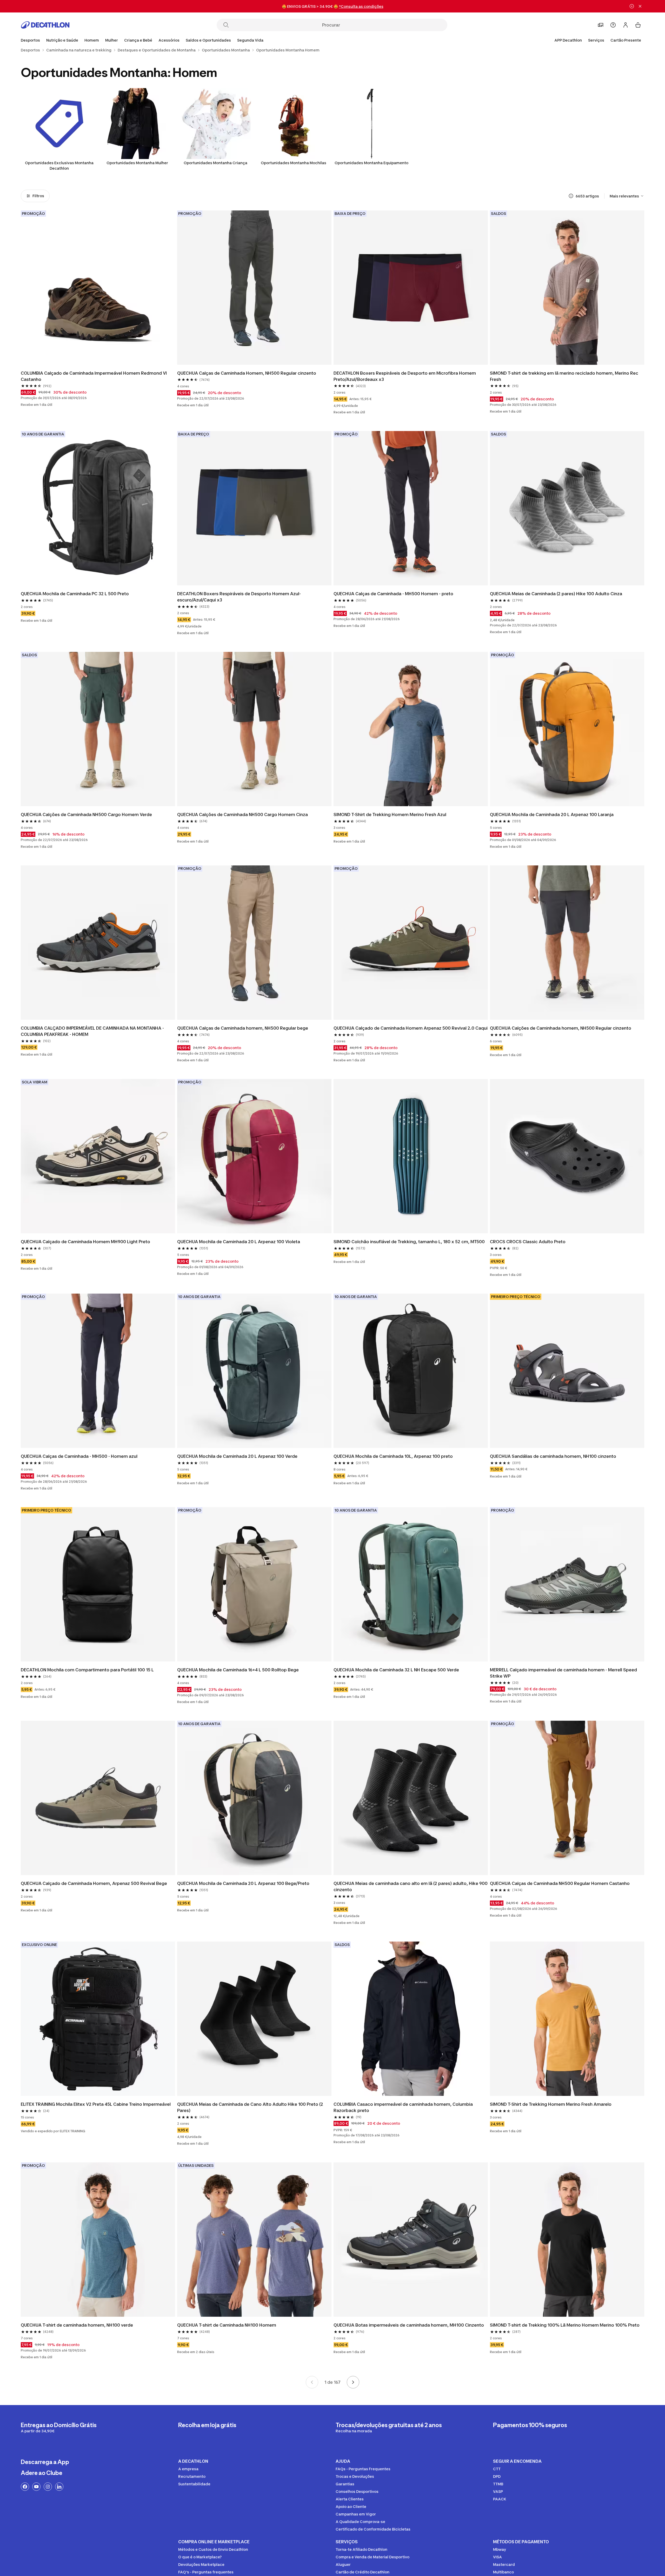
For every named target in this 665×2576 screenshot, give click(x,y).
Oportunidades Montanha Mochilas (294, 163)
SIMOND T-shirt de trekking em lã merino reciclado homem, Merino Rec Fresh (565, 376)
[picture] (98, 288)
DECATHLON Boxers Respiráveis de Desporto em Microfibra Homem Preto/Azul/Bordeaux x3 (405, 376)
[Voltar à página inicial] (45, 25)
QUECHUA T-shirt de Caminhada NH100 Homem (227, 2325)
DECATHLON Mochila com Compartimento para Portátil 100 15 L (87, 1670)
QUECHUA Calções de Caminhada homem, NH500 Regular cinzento (561, 1028)
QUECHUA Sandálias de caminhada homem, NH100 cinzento (553, 1456)
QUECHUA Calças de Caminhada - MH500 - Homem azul (79, 1456)
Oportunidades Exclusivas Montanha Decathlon (59, 165)
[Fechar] (640, 6)
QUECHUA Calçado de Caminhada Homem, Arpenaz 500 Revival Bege (94, 1883)
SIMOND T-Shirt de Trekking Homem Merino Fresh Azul (390, 814)
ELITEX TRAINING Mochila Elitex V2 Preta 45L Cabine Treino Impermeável (96, 2104)
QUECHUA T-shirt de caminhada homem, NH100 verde (77, 2325)
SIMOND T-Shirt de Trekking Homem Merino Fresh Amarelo (551, 2104)
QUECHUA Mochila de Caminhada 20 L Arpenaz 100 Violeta (239, 1242)
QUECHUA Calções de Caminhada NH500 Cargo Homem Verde (86, 814)
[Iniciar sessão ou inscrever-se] (626, 25)
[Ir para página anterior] (312, 2382)
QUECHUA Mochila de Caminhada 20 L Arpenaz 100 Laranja (552, 814)
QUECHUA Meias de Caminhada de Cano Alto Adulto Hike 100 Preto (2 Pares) (251, 2107)
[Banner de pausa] (632, 6)
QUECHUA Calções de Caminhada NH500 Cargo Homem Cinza (242, 814)
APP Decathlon (568, 40)
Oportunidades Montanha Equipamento (371, 163)
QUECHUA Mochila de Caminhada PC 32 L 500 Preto (75, 594)
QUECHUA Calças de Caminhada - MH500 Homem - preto (393, 594)
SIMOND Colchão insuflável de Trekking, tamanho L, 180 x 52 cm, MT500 (409, 1242)
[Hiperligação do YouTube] (36, 2487)
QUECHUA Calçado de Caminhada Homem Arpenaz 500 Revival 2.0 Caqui (411, 1028)
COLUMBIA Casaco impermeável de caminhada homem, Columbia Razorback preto (404, 2107)
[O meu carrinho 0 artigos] (638, 25)
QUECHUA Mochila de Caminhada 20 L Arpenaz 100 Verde (237, 1456)
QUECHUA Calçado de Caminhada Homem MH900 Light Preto (85, 1242)
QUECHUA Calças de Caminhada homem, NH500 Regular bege (243, 1028)
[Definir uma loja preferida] (601, 25)
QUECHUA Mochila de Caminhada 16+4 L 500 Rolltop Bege (238, 1670)
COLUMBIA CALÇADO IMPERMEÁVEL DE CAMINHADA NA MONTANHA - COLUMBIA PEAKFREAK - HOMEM (93, 1031)
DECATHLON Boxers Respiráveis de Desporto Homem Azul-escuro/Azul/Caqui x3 (239, 597)
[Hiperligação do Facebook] (25, 2487)
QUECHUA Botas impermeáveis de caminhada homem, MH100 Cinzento (409, 2325)
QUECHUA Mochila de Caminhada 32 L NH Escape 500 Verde (396, 1670)
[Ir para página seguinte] (353, 2382)
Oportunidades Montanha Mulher (137, 163)
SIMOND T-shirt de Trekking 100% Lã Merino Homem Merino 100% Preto (565, 2325)
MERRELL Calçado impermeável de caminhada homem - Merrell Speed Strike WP (564, 1673)
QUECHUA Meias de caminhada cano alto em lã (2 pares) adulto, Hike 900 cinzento (411, 1886)
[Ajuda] (613, 25)
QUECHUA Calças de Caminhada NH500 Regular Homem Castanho (560, 1883)
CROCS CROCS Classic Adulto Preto (528, 1242)
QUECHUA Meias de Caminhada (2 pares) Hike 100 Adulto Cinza (556, 594)
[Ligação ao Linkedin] (59, 2487)
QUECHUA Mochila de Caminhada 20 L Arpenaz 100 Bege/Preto (243, 1883)
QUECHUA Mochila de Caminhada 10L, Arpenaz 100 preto (393, 1456)
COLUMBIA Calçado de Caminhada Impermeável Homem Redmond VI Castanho (94, 376)
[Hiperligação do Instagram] (48, 2487)
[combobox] (627, 196)
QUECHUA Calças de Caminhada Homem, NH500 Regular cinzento (247, 373)
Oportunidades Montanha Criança (215, 163)
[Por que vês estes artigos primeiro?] (571, 196)
